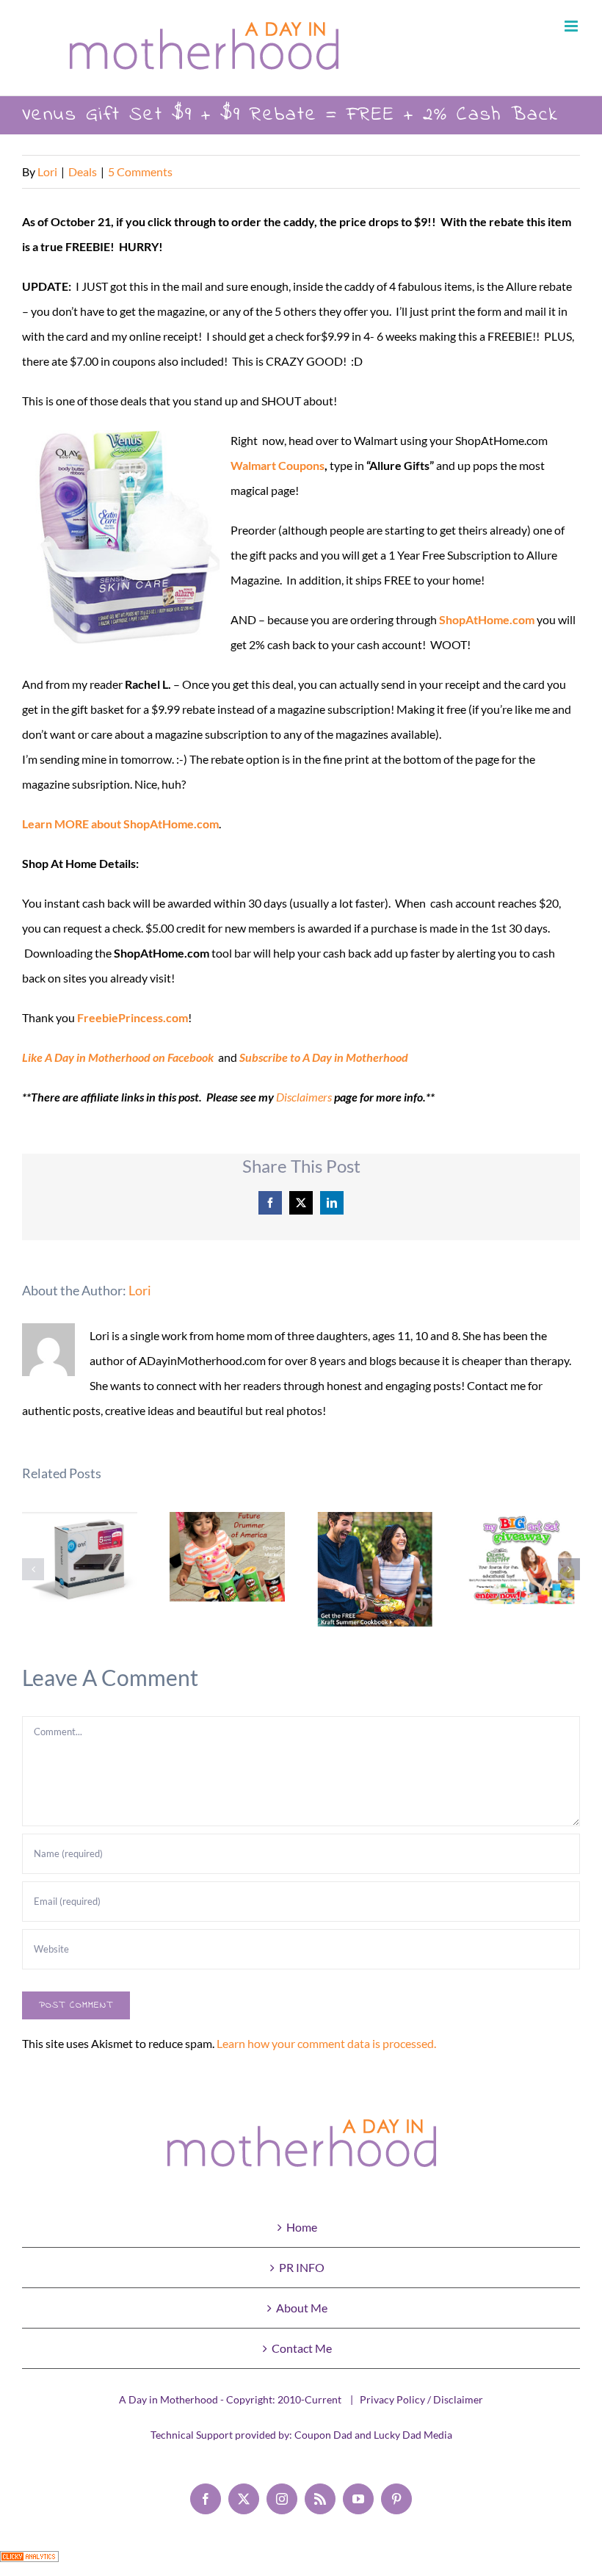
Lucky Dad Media (413, 2435)
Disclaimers (304, 1097)
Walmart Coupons (278, 465)
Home (302, 2227)
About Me (302, 2308)
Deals (83, 171)
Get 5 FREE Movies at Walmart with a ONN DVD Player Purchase (80, 1565)
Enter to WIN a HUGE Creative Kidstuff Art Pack (522, 1560)
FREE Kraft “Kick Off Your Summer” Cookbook (375, 1570)
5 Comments (140, 171)
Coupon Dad (323, 2435)
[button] (33, 1569)
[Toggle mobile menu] (572, 26)
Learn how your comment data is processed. (326, 2043)
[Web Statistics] (29, 2563)
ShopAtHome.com (487, 619)
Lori (47, 171)
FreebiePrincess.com (133, 1017)
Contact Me (302, 2348)
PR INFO (302, 2267)
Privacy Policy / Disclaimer (421, 2399)
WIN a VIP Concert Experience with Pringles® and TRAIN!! (227, 1556)
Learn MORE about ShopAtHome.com (120, 824)
